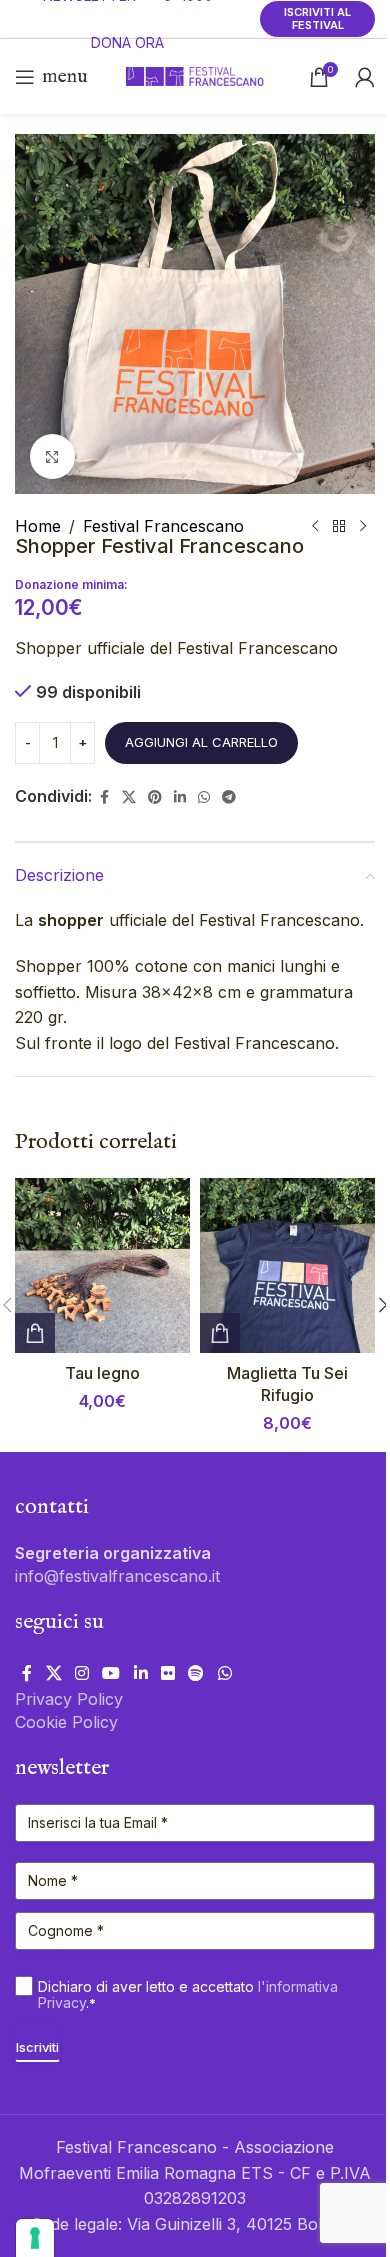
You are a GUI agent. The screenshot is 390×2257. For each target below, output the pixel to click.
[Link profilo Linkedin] (180, 797)
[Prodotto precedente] (315, 527)
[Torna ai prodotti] (339, 527)
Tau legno (102, 1373)
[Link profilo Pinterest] (155, 797)
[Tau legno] (102, 1265)
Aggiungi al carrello (201, 742)
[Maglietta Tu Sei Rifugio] (287, 1265)
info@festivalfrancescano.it (117, 1576)
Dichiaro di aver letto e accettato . (188, 1995)
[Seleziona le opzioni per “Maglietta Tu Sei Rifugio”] (220, 1333)
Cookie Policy (66, 1722)
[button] (35, 1333)
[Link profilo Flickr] (167, 1673)
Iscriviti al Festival (317, 18)
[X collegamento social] (129, 797)
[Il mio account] (365, 77)
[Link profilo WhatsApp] (204, 797)
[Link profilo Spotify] (196, 1673)
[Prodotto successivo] (363, 527)
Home (38, 526)
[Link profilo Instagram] (81, 1673)
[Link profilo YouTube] (111, 1673)
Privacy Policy (69, 1699)
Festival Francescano (163, 526)
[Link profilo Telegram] (229, 797)
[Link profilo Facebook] (104, 797)
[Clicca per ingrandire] (52, 456)
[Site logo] (195, 75)
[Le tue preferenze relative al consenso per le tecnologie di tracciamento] (35, 2238)
